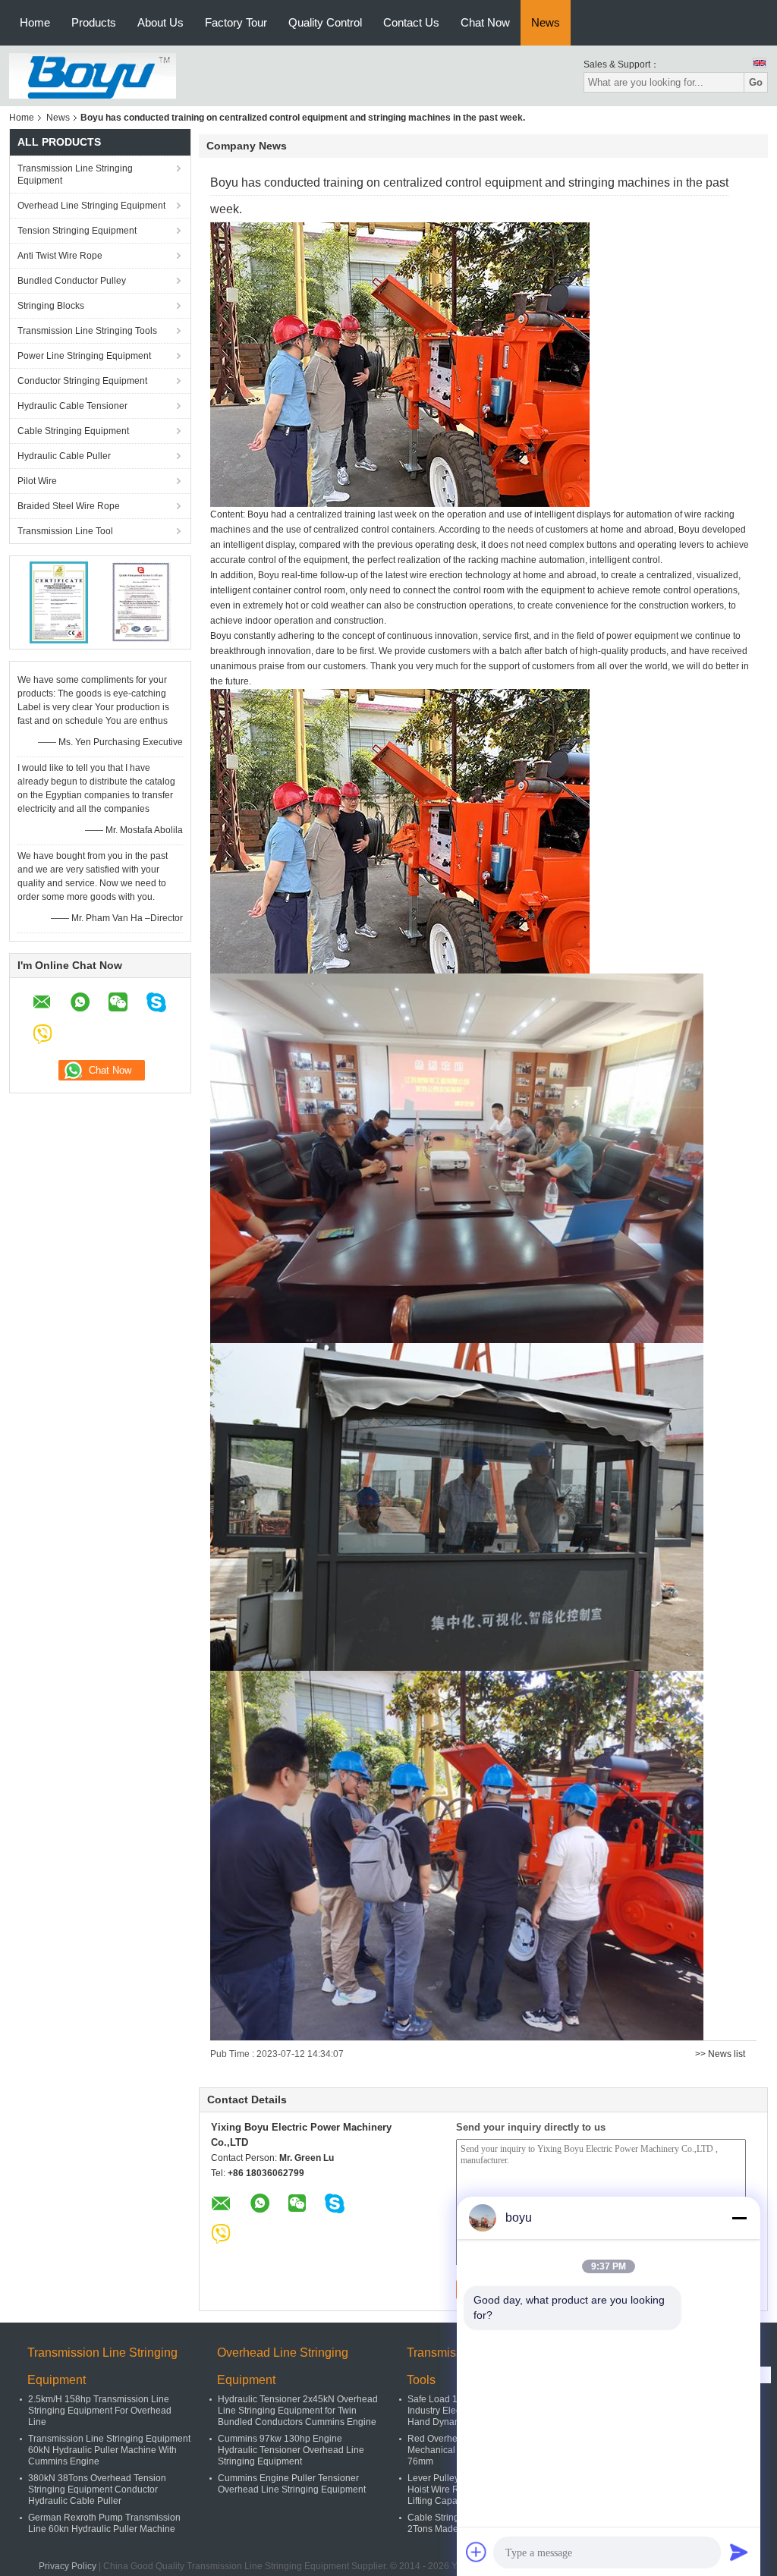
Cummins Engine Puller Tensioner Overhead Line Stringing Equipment (292, 2484)
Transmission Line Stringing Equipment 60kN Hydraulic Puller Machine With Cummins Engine (109, 2450)
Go (756, 82)
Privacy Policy (68, 2566)
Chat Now (485, 22)
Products (94, 22)
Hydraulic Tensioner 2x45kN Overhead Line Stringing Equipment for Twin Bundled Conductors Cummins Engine (298, 2411)
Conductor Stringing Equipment (82, 381)
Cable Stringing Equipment (73, 431)
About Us (160, 22)
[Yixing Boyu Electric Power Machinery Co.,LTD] (93, 75)
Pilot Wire (37, 481)
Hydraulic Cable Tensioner (72, 406)
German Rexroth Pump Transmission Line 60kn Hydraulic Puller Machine (104, 2523)
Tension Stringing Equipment (77, 231)
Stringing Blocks (51, 306)
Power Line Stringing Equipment (84, 356)
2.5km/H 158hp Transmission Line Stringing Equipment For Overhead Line (100, 2411)
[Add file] (477, 2552)
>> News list (720, 2054)
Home (35, 22)
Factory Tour (236, 22)
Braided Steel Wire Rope (69, 506)
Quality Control (325, 22)
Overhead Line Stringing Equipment (91, 206)
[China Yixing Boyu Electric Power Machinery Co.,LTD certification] (59, 602)
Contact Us (411, 22)
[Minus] (739, 2218)
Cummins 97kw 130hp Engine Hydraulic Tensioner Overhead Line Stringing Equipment (291, 2450)
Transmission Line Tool (65, 531)
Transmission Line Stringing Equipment (75, 175)
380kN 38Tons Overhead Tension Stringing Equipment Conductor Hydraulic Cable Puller (97, 2490)
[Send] (739, 2552)
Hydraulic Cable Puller (64, 456)
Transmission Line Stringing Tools (87, 331)
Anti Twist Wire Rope (60, 256)
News (546, 22)
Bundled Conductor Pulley (72, 281)
